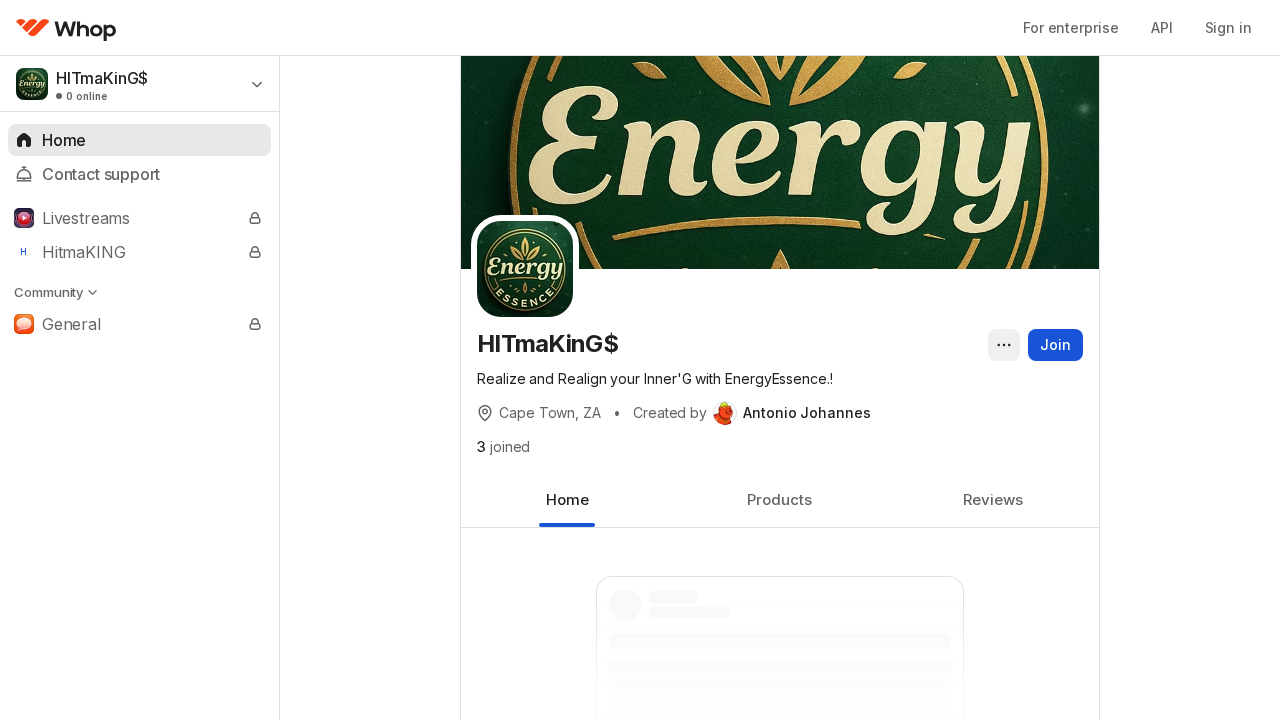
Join (1055, 344)
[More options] (1004, 345)
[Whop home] (66, 28)
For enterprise (1071, 27)
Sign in (1228, 27)
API (1162, 27)
